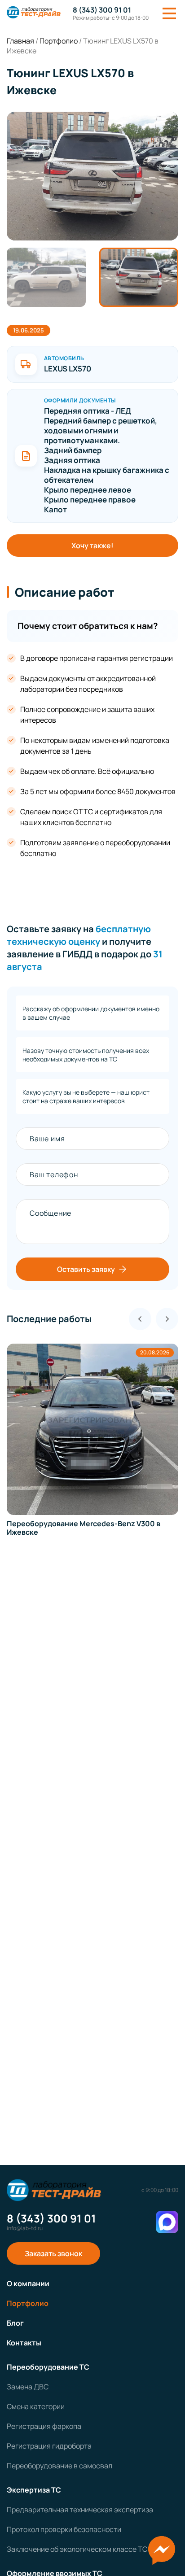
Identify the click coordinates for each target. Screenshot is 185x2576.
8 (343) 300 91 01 (102, 10)
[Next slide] (167, 1319)
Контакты (24, 2343)
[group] (92, 176)
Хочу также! (92, 546)
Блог (15, 2323)
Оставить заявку (86, 1269)
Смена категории (36, 2406)
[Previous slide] (140, 1319)
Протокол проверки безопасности (64, 2529)
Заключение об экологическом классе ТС (77, 2549)
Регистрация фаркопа (44, 2426)
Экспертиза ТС (34, 2490)
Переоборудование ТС (48, 2367)
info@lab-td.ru (25, 2228)
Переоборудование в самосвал (59, 2466)
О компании (28, 2283)
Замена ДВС (28, 2387)
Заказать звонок (53, 2253)
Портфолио (28, 2303)
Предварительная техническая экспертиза (80, 2510)
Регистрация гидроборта (49, 2446)
